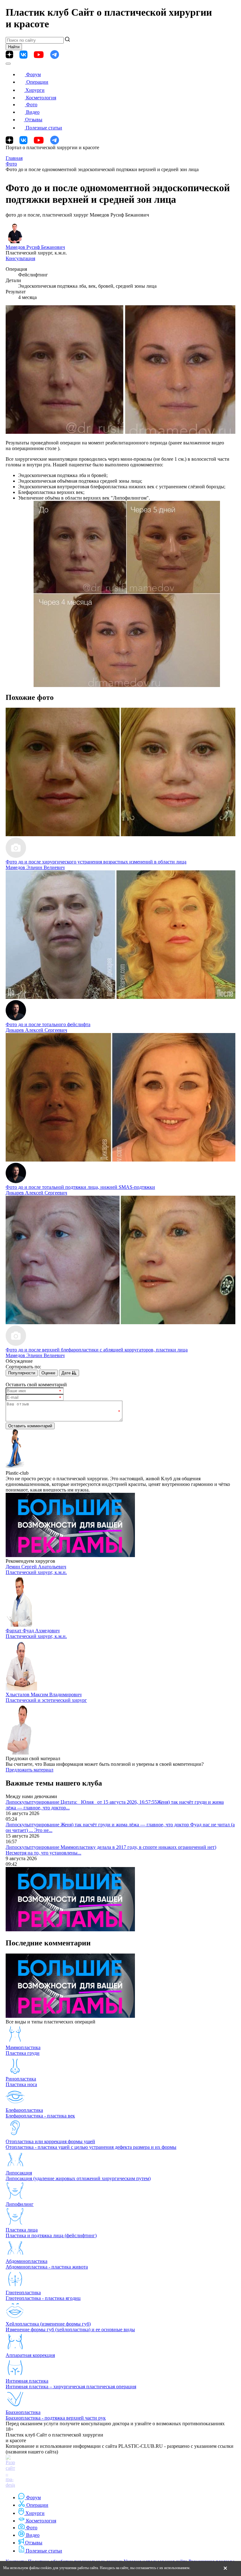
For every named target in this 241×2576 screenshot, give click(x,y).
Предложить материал (29, 1770)
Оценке (48, 1373)
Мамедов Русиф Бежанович (35, 247)
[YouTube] (39, 55)
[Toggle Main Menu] (8, 64)
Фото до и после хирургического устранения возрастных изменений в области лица (96, 862)
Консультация (20, 258)
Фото (32, 105)
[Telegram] (55, 55)
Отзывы (34, 120)
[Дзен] (9, 55)
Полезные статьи (44, 128)
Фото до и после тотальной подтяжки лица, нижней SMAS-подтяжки (80, 1187)
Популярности (22, 1373)
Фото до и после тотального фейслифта (48, 1024)
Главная (14, 158)
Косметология (41, 98)
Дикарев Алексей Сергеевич (36, 1030)
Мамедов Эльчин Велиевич (35, 867)
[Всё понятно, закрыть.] (225, 2568)
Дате (67, 1373)
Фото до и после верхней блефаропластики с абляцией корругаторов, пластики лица (97, 1350)
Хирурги (35, 90)
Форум (33, 74)
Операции (37, 82)
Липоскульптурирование (33, 1802)
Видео (33, 112)
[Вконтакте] (23, 55)
